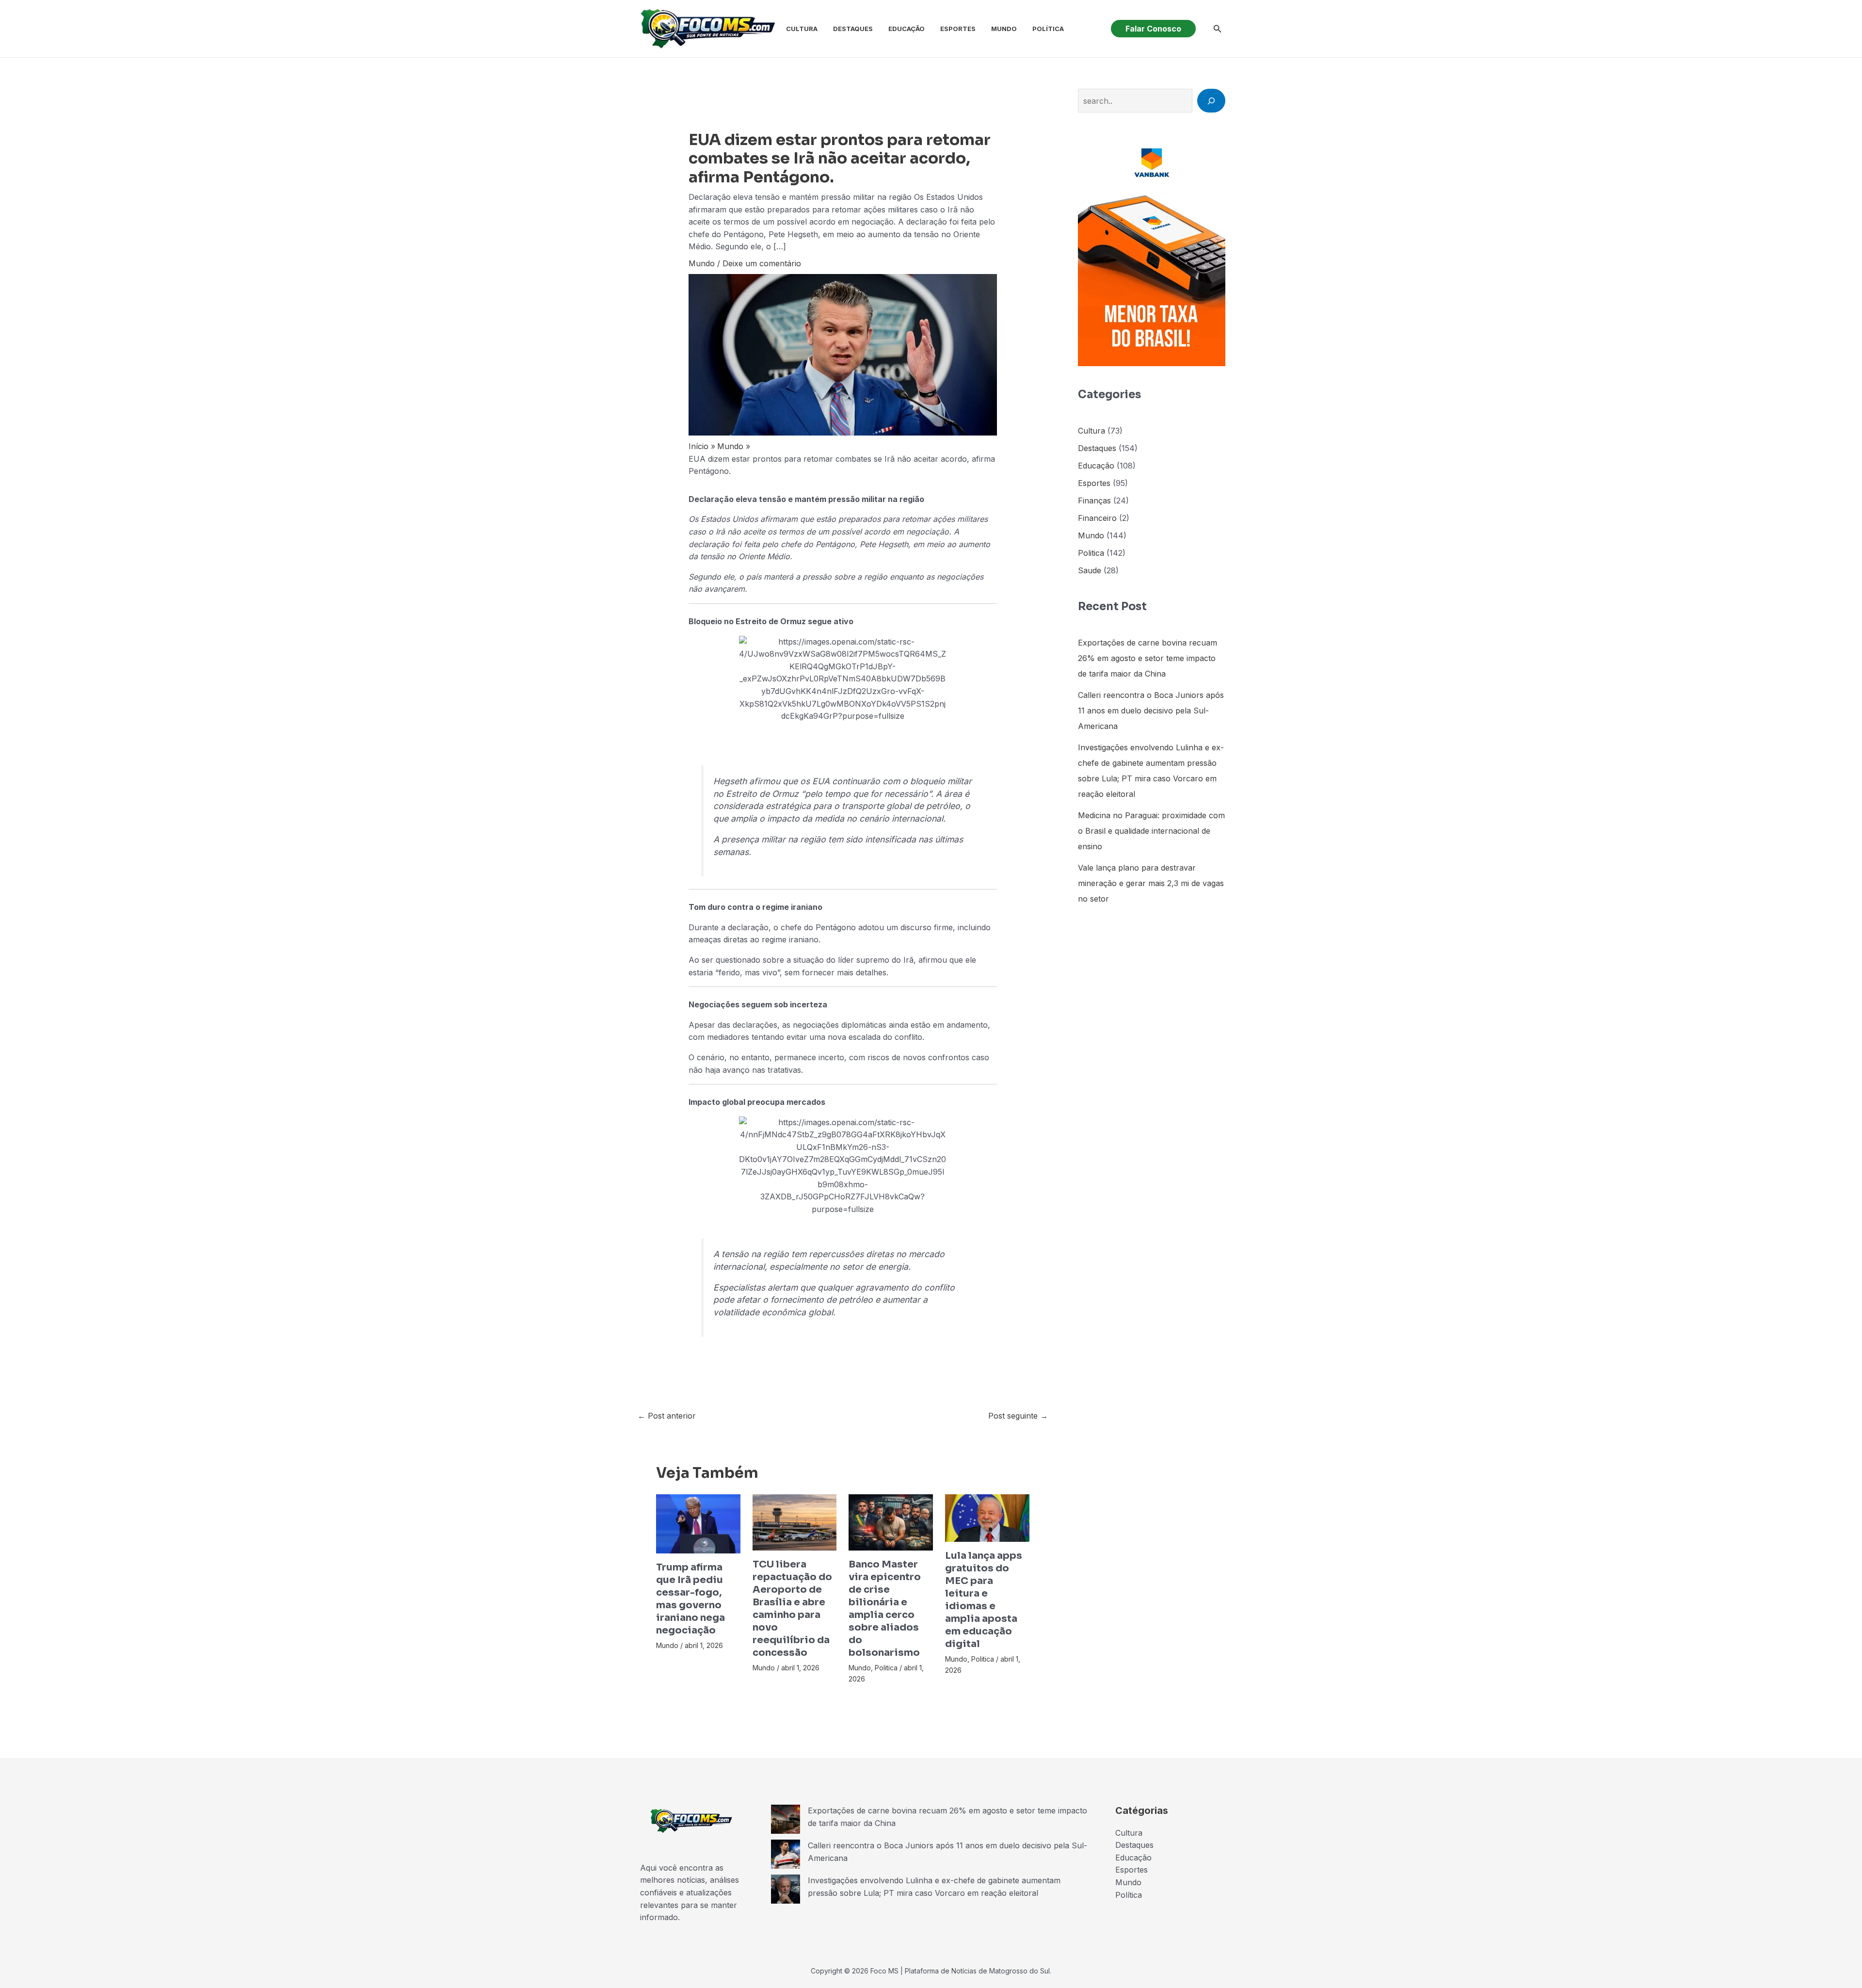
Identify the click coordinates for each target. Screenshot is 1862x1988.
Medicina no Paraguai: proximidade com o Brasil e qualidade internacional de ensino (1151, 831)
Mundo (1004, 29)
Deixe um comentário (762, 263)
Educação (907, 29)
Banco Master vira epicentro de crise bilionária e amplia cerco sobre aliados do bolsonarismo (885, 1608)
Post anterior (667, 1416)
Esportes (958, 29)
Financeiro (1097, 518)
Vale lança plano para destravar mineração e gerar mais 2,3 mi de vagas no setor (1151, 883)
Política (1048, 29)
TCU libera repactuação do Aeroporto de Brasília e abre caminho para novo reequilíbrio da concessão (792, 1608)
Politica (886, 1668)
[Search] (1211, 100)
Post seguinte (1018, 1416)
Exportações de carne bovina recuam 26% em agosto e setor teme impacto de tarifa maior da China (1148, 658)
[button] (1153, 29)
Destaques (853, 29)
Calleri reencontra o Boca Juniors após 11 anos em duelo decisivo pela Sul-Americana (1151, 711)
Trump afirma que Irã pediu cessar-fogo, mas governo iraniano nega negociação (690, 1599)
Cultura (802, 29)
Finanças (1094, 501)
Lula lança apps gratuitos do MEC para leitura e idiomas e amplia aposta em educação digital (984, 1600)
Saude (1090, 570)
